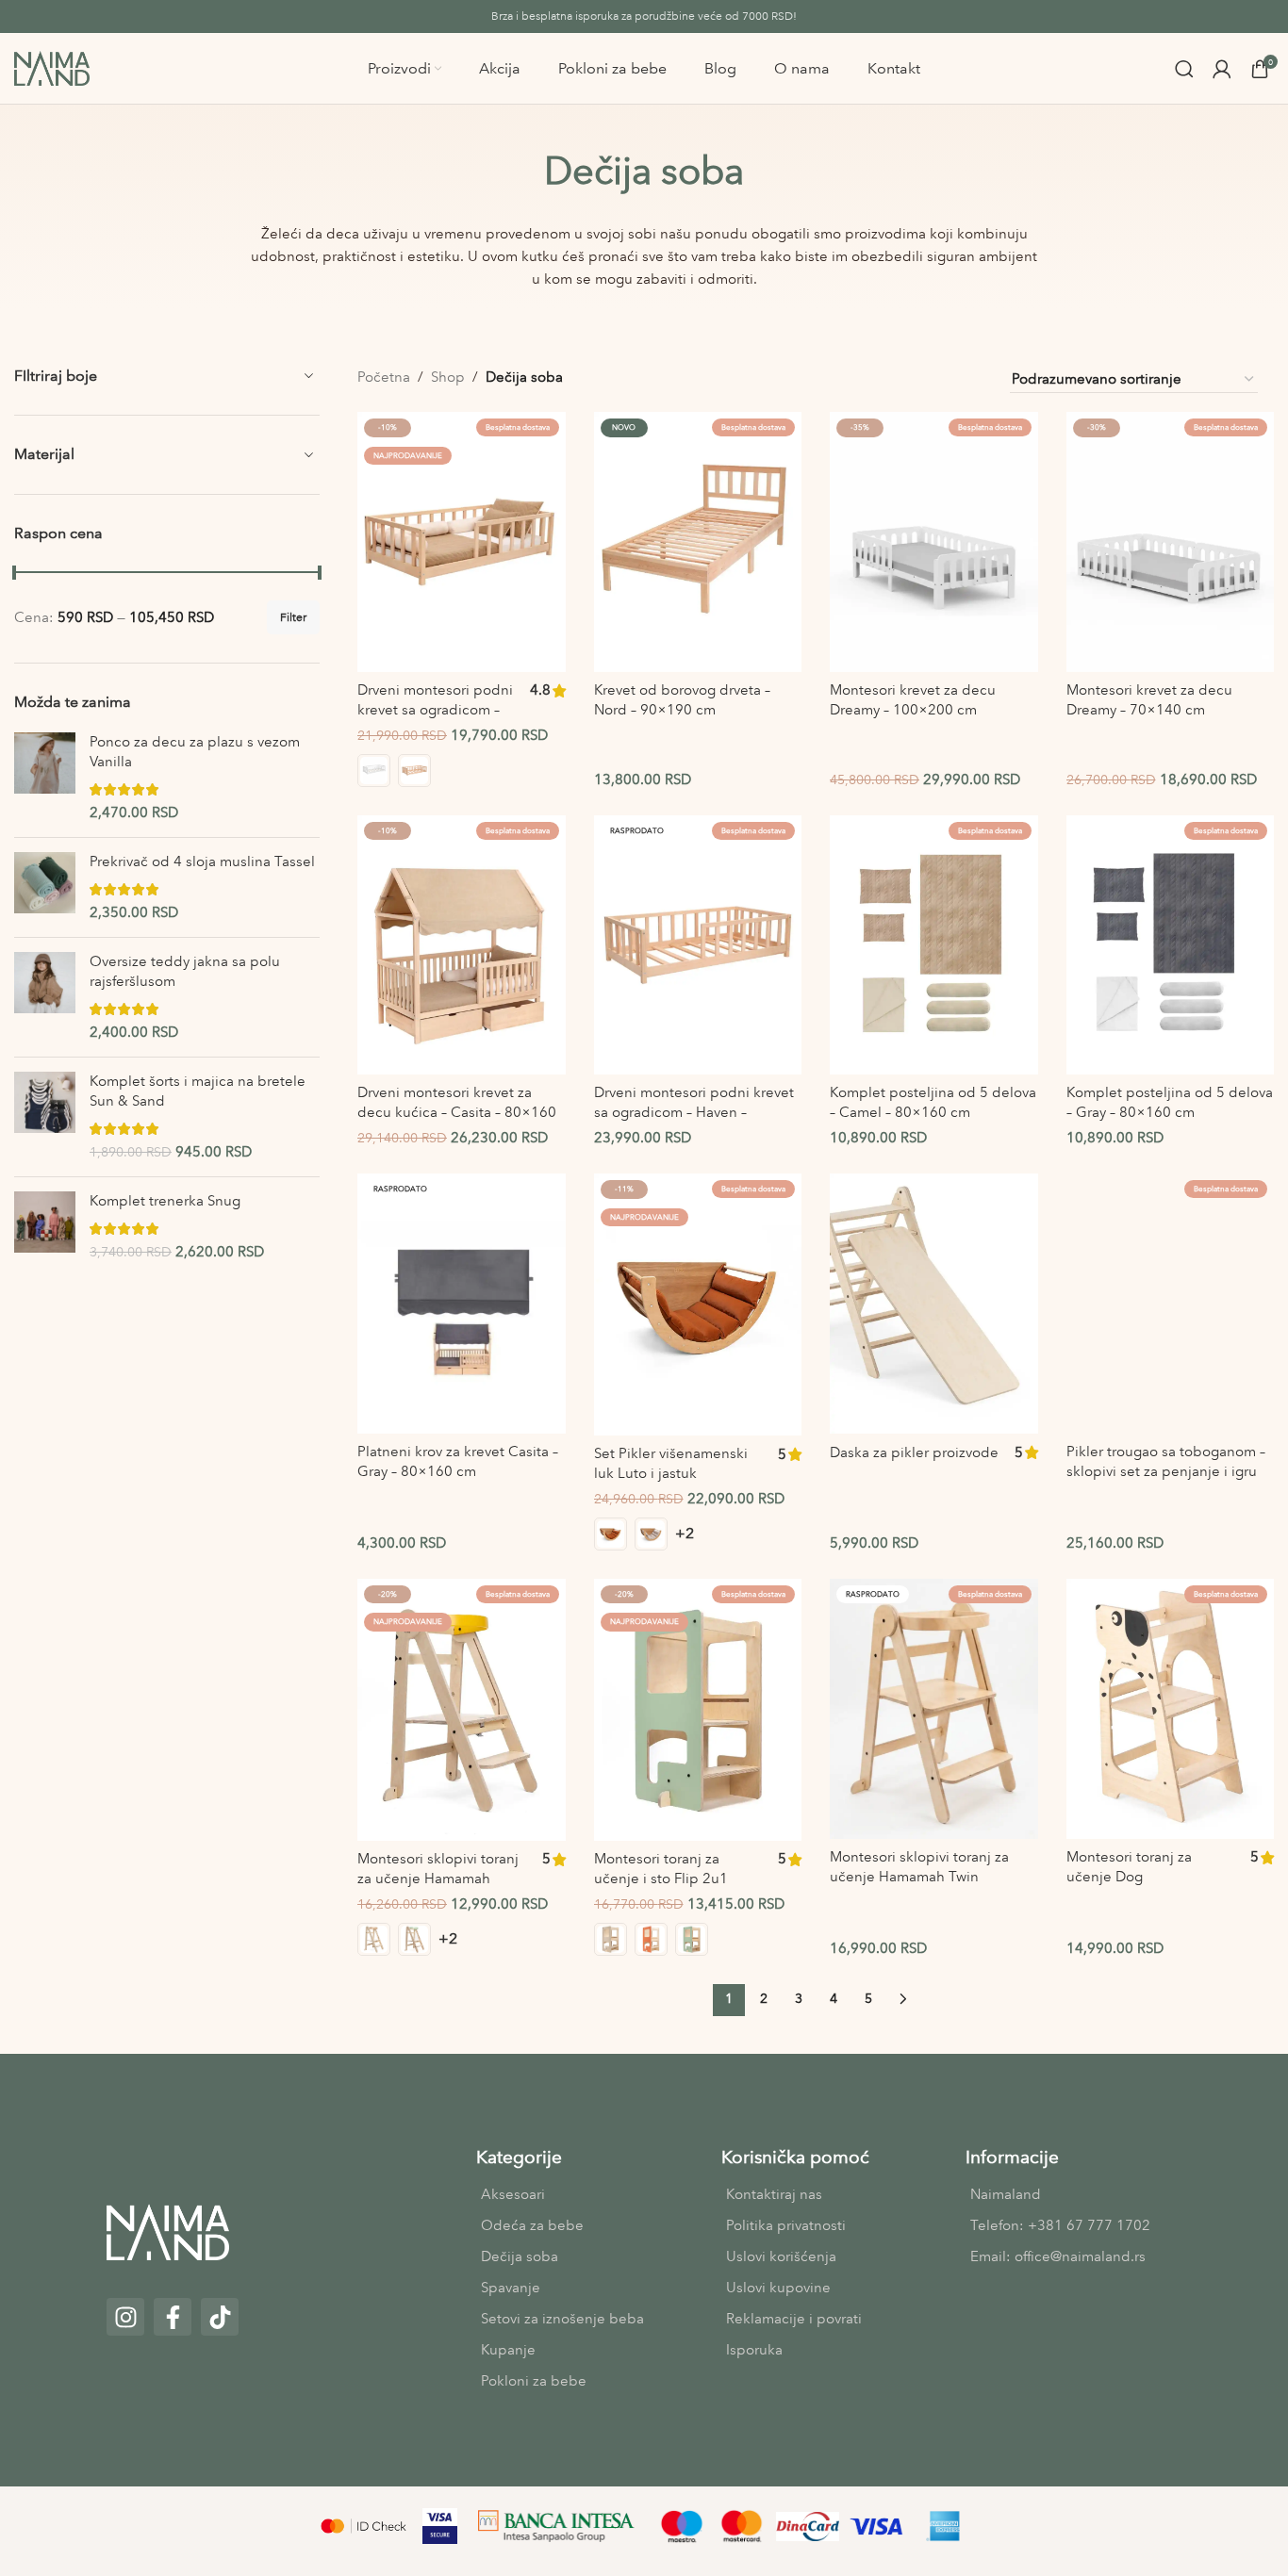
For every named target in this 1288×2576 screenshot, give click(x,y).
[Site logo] (52, 67)
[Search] (1184, 69)
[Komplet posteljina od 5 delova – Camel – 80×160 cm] (934, 945)
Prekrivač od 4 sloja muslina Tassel (202, 861)
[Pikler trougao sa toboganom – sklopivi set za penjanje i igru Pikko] (1171, 1304)
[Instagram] (125, 2317)
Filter (293, 617)
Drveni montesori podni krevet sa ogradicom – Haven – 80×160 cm (435, 710)
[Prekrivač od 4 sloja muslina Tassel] (45, 887)
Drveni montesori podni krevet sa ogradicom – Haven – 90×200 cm (694, 1112)
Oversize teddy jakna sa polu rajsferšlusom (185, 971)
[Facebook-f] (173, 2317)
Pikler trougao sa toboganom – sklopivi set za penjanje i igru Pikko (1166, 1471)
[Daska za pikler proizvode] (934, 1304)
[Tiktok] (220, 2317)
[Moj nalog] (1222, 69)
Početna (384, 377)
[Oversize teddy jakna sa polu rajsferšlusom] (45, 997)
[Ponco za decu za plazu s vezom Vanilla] (45, 778)
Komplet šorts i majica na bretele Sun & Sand (198, 1091)
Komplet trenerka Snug (165, 1201)
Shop (448, 377)
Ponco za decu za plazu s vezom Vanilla (195, 752)
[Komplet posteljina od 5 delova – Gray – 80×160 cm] (1171, 945)
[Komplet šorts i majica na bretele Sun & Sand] (45, 1117)
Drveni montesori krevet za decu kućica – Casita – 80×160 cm (457, 1112)
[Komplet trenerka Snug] (45, 1227)
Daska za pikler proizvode (914, 1452)
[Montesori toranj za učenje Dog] (1171, 1709)
